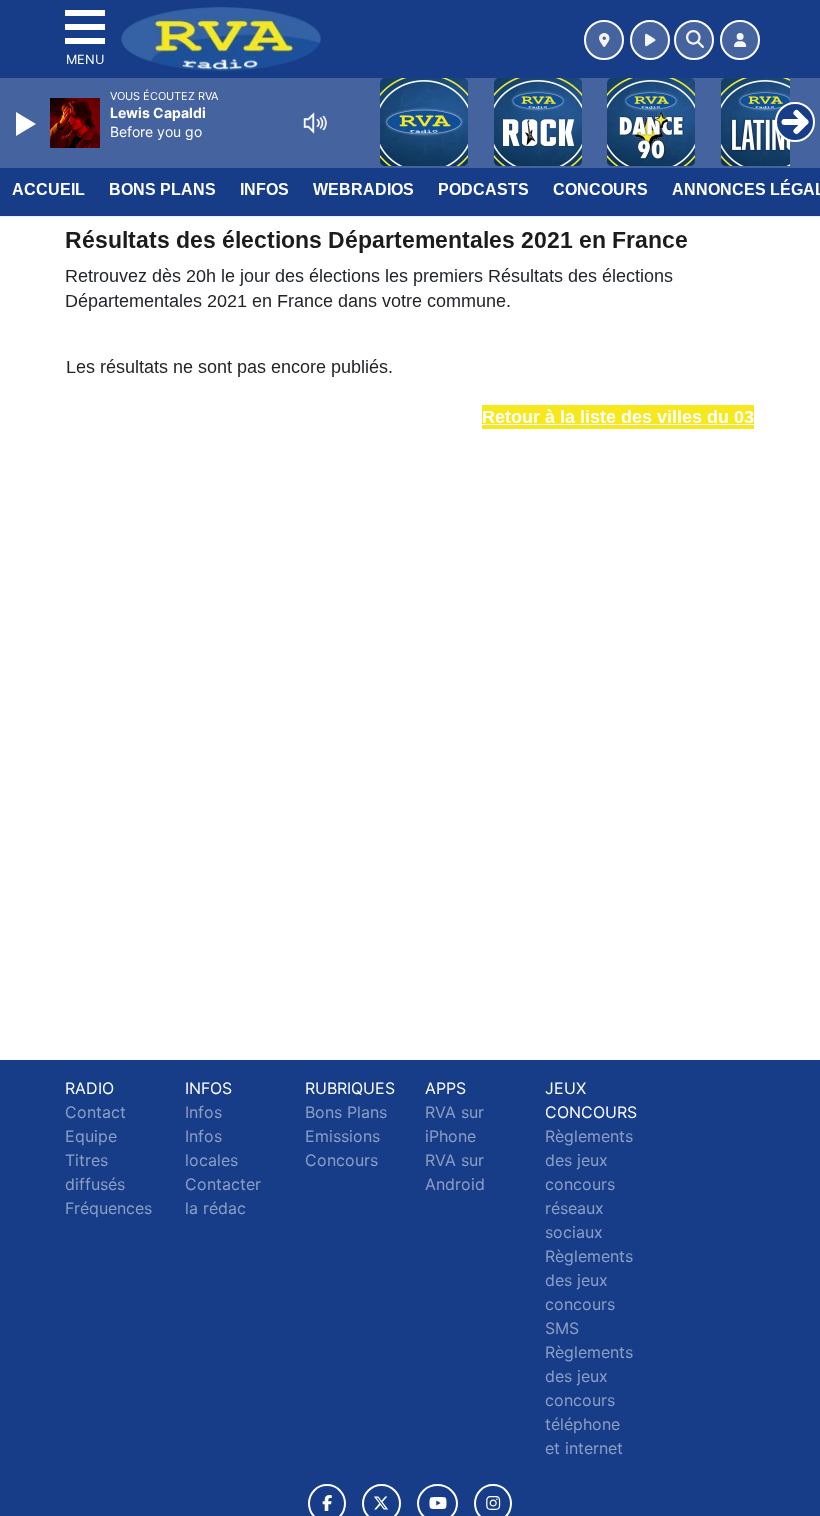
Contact (95, 1112)
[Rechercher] (694, 40)
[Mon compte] (740, 40)
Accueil (48, 189)
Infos (264, 189)
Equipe (91, 1136)
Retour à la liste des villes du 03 (618, 417)
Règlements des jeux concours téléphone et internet (589, 1400)
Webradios (363, 189)
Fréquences (108, 1208)
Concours (600, 189)
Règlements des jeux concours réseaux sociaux (589, 1184)
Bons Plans (162, 189)
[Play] (28, 124)
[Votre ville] (604, 40)
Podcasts (483, 189)
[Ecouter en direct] (650, 40)
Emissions (342, 1136)
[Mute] (315, 123)
